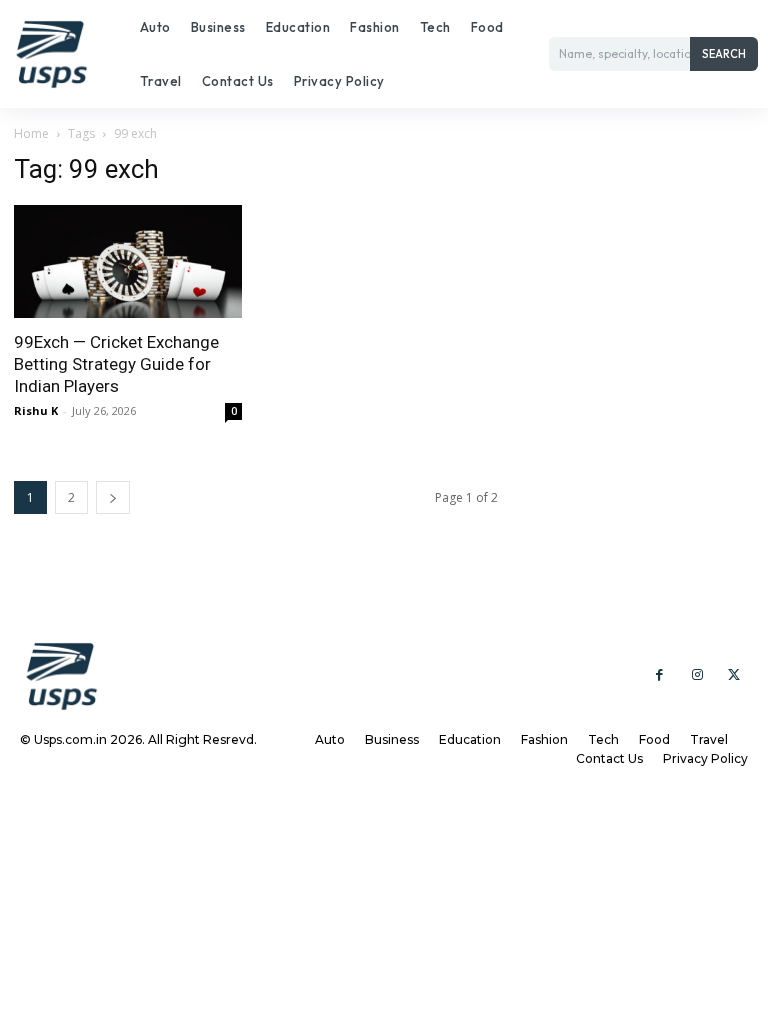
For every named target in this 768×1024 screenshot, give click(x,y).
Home (31, 133)
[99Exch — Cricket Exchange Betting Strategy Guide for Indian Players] (128, 261)
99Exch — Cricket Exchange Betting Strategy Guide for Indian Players (116, 364)
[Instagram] (696, 675)
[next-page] (113, 497)
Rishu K (36, 410)
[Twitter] (734, 675)
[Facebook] (659, 675)
